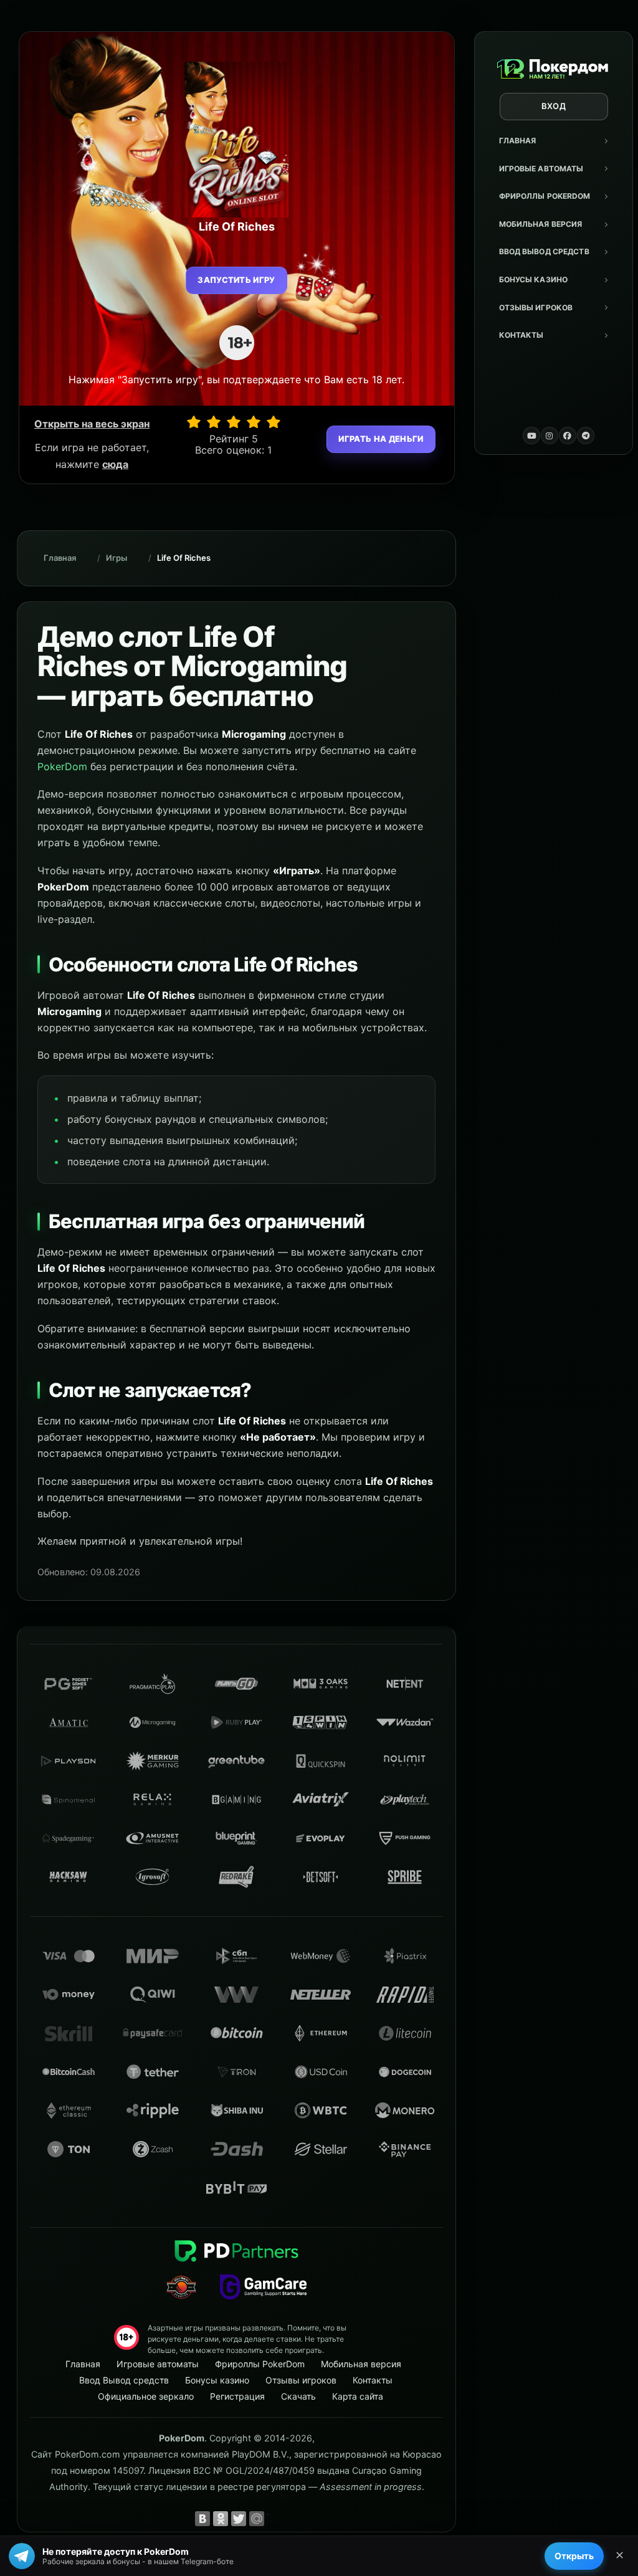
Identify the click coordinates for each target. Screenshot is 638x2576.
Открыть (574, 2556)
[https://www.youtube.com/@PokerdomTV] (531, 436)
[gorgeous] (274, 422)
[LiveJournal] (275, 2519)
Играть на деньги (381, 439)
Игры (117, 558)
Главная (518, 141)
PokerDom (62, 766)
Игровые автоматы (541, 169)
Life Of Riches (184, 558)
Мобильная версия (541, 224)
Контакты (521, 335)
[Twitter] (239, 2519)
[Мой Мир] (257, 2519)
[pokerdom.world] (550, 436)
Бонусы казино (534, 279)
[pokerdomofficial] (568, 436)
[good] (254, 422)
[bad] (194, 422)
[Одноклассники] (221, 2519)
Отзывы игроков (536, 308)
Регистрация (237, 2396)
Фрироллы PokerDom (545, 196)
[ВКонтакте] (202, 2519)
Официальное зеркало (146, 2396)
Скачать (298, 2396)
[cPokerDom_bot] (586, 436)
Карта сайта (358, 2396)
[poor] (214, 422)
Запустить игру (236, 280)
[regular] (234, 422)
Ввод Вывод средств (544, 251)
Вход (554, 106)
